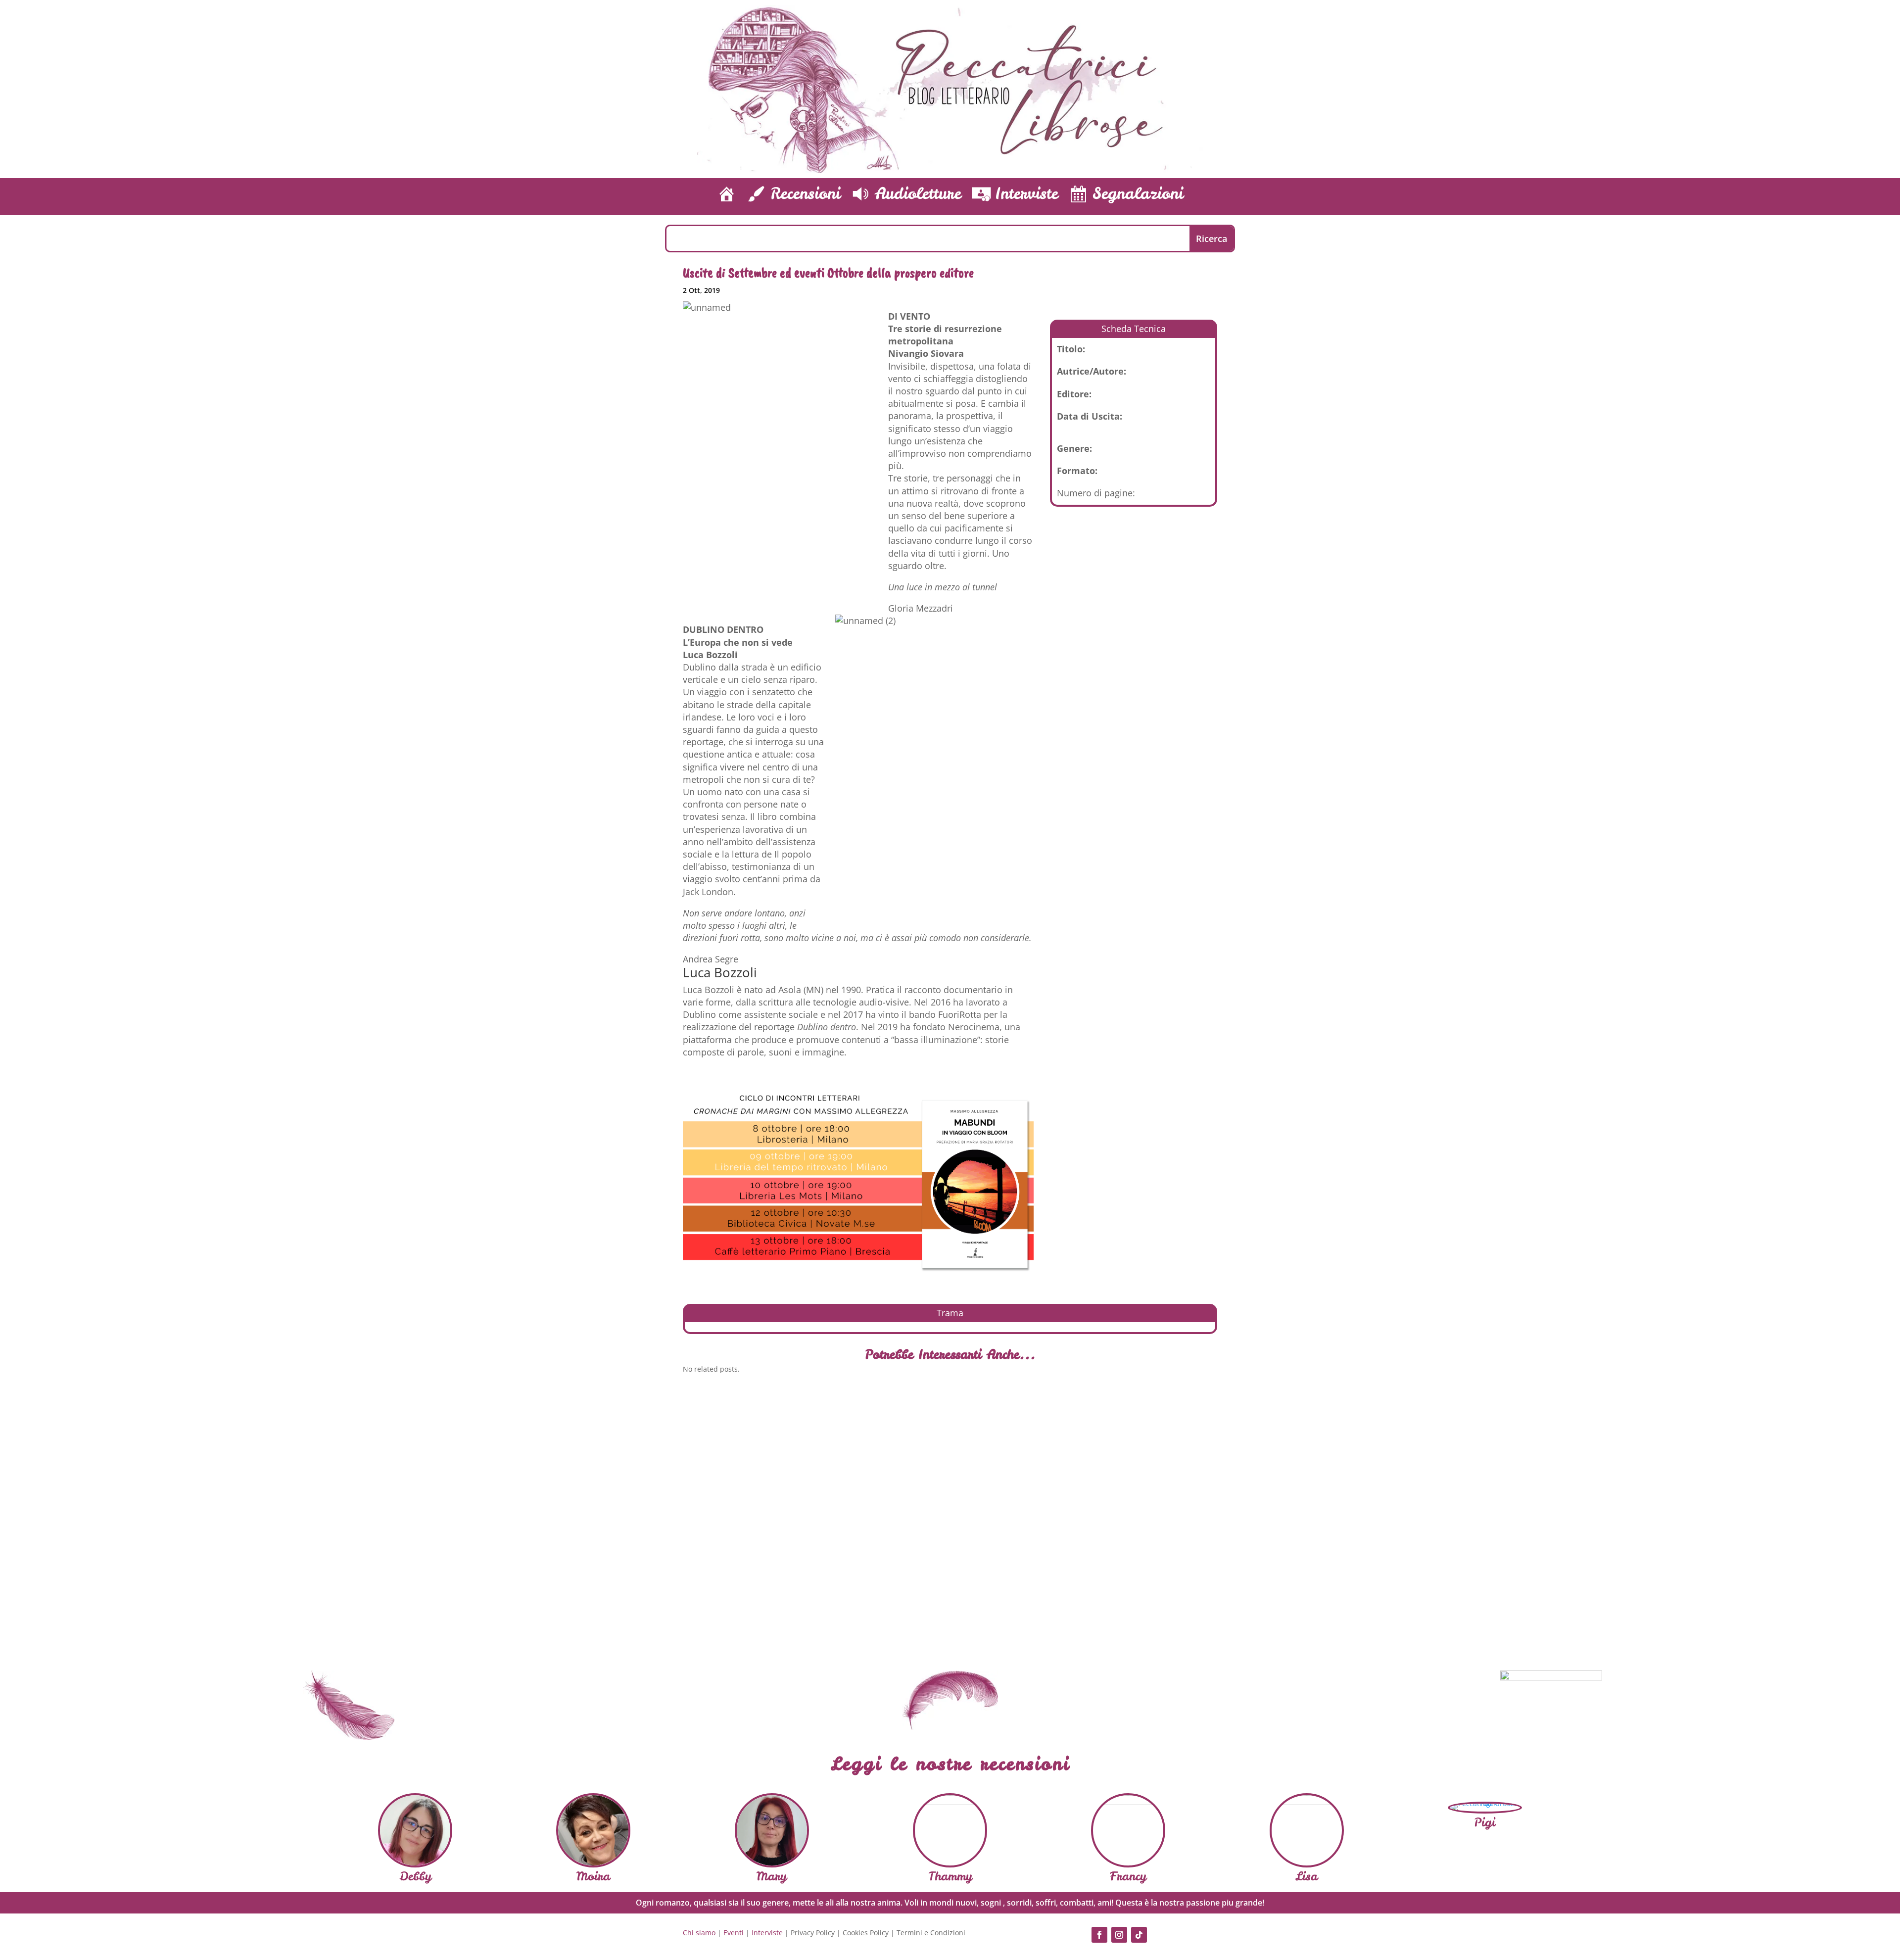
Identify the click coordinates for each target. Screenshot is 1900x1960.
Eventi (734, 1933)
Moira (593, 1876)
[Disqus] (950, 1519)
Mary (772, 1876)
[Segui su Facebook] (1099, 1935)
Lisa (1306, 1876)
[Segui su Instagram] (1119, 1935)
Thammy (950, 1876)
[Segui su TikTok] (1139, 1935)
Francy (1128, 1876)
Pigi (1485, 1822)
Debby (415, 1876)
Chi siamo (699, 1933)
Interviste (767, 1933)
